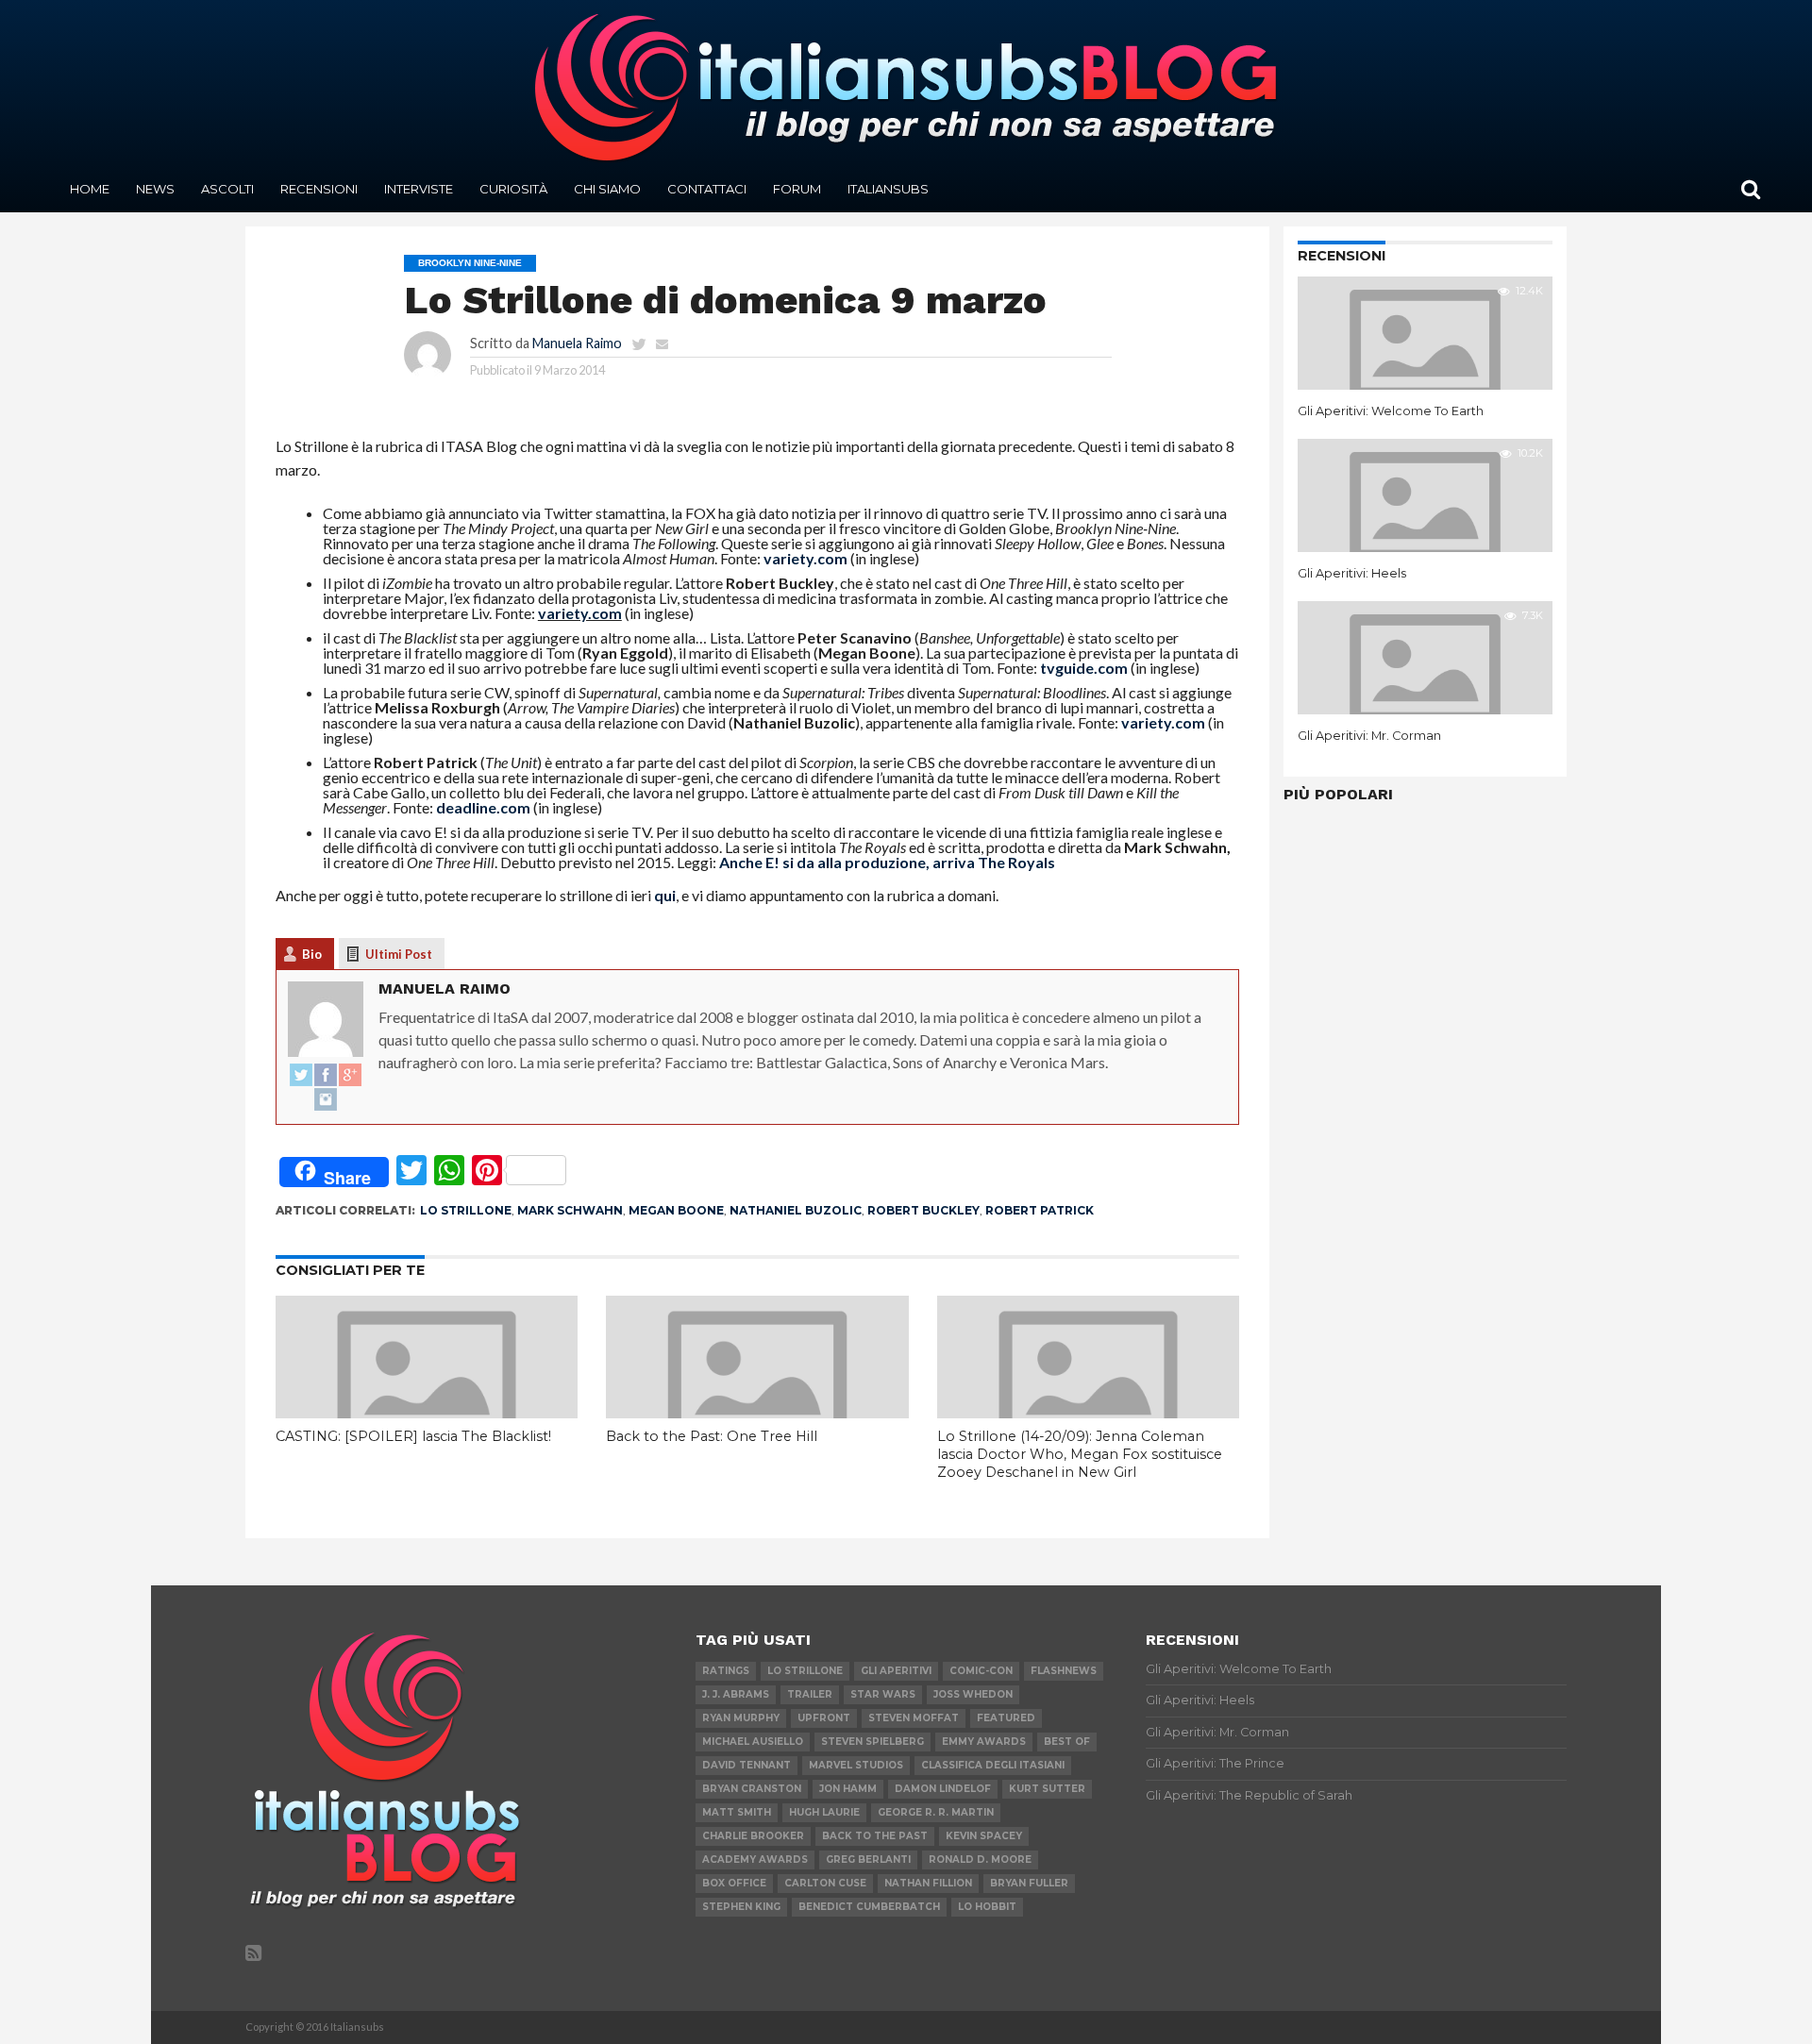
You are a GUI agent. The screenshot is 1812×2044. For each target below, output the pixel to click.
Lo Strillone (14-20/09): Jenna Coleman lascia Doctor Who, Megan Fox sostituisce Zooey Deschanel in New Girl (1080, 1454)
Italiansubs (888, 189)
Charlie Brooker (753, 1836)
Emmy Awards (984, 1742)
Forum (797, 189)
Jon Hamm (848, 1789)
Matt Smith (737, 1812)
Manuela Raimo (577, 343)
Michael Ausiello (753, 1742)
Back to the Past (875, 1836)
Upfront (824, 1718)
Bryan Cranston (752, 1789)
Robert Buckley (923, 1210)
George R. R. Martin (936, 1812)
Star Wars (883, 1694)
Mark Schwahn (570, 1210)
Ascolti (227, 189)
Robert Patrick (1040, 1210)
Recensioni (319, 189)
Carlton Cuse (825, 1883)
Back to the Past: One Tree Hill (712, 1436)
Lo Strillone (466, 1210)
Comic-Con (981, 1671)
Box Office (734, 1883)
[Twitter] (301, 1076)
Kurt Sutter (1047, 1789)
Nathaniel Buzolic (796, 1210)
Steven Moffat (914, 1718)
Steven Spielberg (872, 1742)
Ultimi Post (399, 954)
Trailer (810, 1694)
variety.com (805, 558)
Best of (1067, 1742)
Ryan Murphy (741, 1718)
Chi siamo (607, 189)
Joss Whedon (973, 1694)
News (155, 189)
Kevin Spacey (984, 1836)
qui (665, 895)
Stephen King (741, 1907)
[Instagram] (326, 1100)
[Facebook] (326, 1076)
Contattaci (707, 189)
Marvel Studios (856, 1765)
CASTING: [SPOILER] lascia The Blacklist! (413, 1436)
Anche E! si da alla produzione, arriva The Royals (887, 862)
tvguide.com (1084, 668)
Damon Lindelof (943, 1789)
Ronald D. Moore (980, 1860)
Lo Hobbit (987, 1907)
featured (1006, 1718)
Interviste (419, 189)
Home (90, 189)
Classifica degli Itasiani (993, 1765)
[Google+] (350, 1076)
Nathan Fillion (928, 1883)
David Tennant (747, 1765)
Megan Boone (676, 1210)
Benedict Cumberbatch (869, 1907)
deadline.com (483, 807)
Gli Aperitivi (896, 1671)
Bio (312, 954)
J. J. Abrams (736, 1694)
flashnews (1064, 1671)
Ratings (726, 1671)
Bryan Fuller (1029, 1883)
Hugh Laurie (824, 1812)
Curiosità (513, 189)
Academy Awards (755, 1860)
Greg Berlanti (868, 1860)
